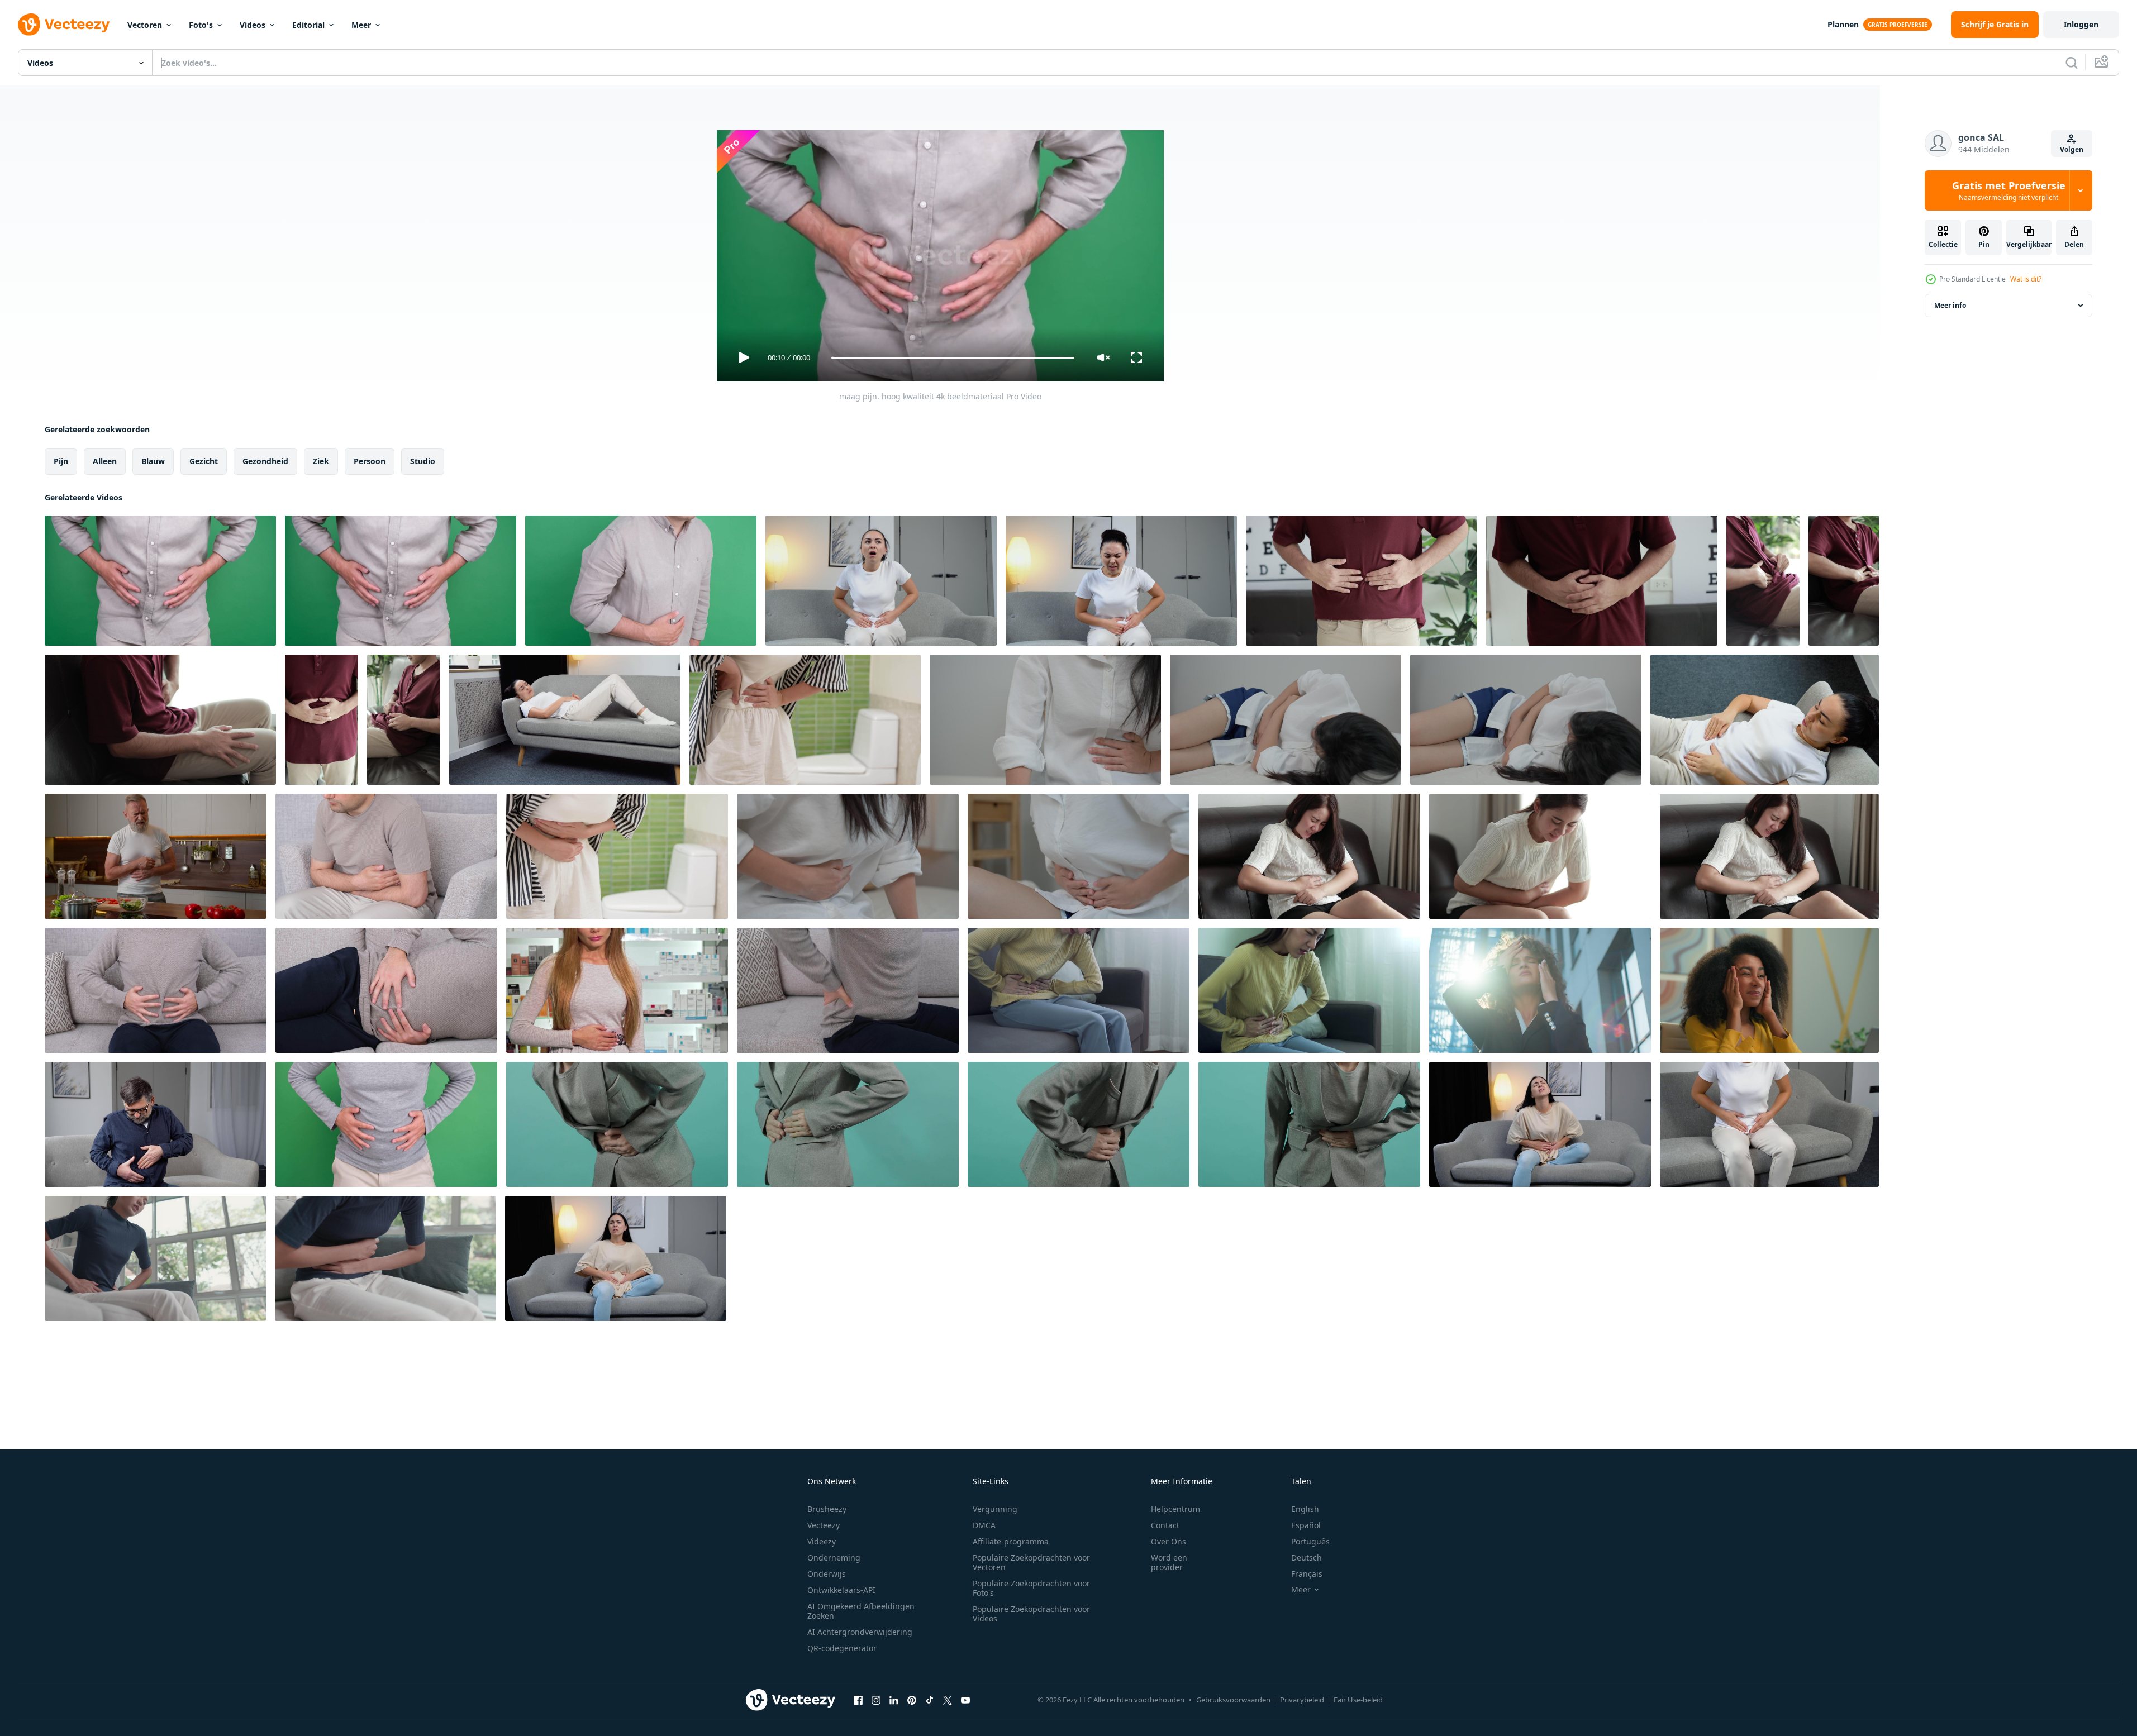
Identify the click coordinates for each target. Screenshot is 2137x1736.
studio (423, 461)
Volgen (2072, 149)
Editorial (308, 25)
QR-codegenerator (842, 1648)
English (1305, 1509)
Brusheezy (827, 1509)
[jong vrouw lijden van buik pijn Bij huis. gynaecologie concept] (1540, 1124)
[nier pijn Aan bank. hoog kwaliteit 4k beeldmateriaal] (848, 990)
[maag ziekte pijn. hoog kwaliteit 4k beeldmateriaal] (156, 990)
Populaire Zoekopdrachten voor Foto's (1031, 1588)
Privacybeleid (1302, 1700)
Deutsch (1307, 1558)
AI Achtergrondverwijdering (860, 1632)
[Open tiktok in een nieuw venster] (930, 1700)
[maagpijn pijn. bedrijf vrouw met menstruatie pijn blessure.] (617, 1124)
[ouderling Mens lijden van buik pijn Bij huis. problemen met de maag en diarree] (156, 1124)
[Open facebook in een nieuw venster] (858, 1700)
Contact (1165, 1525)
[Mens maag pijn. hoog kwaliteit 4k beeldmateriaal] (386, 856)
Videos (253, 25)
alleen (105, 461)
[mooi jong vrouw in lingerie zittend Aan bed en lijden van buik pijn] (881, 581)
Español (1306, 1525)
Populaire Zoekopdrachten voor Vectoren (1031, 1562)
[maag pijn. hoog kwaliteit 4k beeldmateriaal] (160, 581)
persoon (370, 461)
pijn (61, 461)
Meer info (1950, 305)
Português (1310, 1541)
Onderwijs (827, 1574)
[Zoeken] (2072, 63)
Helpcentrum (1175, 1509)
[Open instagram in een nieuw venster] (876, 1700)
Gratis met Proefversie (2009, 190)
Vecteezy (824, 1525)
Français (1307, 1574)
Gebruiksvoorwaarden (1233, 1700)
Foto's (201, 25)
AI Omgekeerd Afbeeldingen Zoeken (861, 1611)
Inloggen (2081, 24)
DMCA (984, 1525)
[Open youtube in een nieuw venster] (965, 1700)
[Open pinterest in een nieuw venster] (912, 1700)
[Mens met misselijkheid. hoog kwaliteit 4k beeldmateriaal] (641, 581)
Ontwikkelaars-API (841, 1590)
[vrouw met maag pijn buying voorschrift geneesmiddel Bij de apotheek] (617, 990)
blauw (153, 461)
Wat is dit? (2026, 279)
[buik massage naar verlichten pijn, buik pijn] (1362, 581)
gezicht (204, 461)
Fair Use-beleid (1358, 1700)
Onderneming (834, 1558)
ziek (321, 461)
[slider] (953, 358)
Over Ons (1169, 1541)
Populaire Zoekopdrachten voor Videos (1031, 1614)
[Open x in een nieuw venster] (948, 1700)
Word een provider (1169, 1562)
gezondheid (265, 461)
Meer (361, 25)
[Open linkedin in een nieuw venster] (894, 1700)
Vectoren (145, 25)
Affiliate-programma (1011, 1541)
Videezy (822, 1541)
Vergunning (995, 1509)
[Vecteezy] (64, 25)
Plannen (1843, 24)
